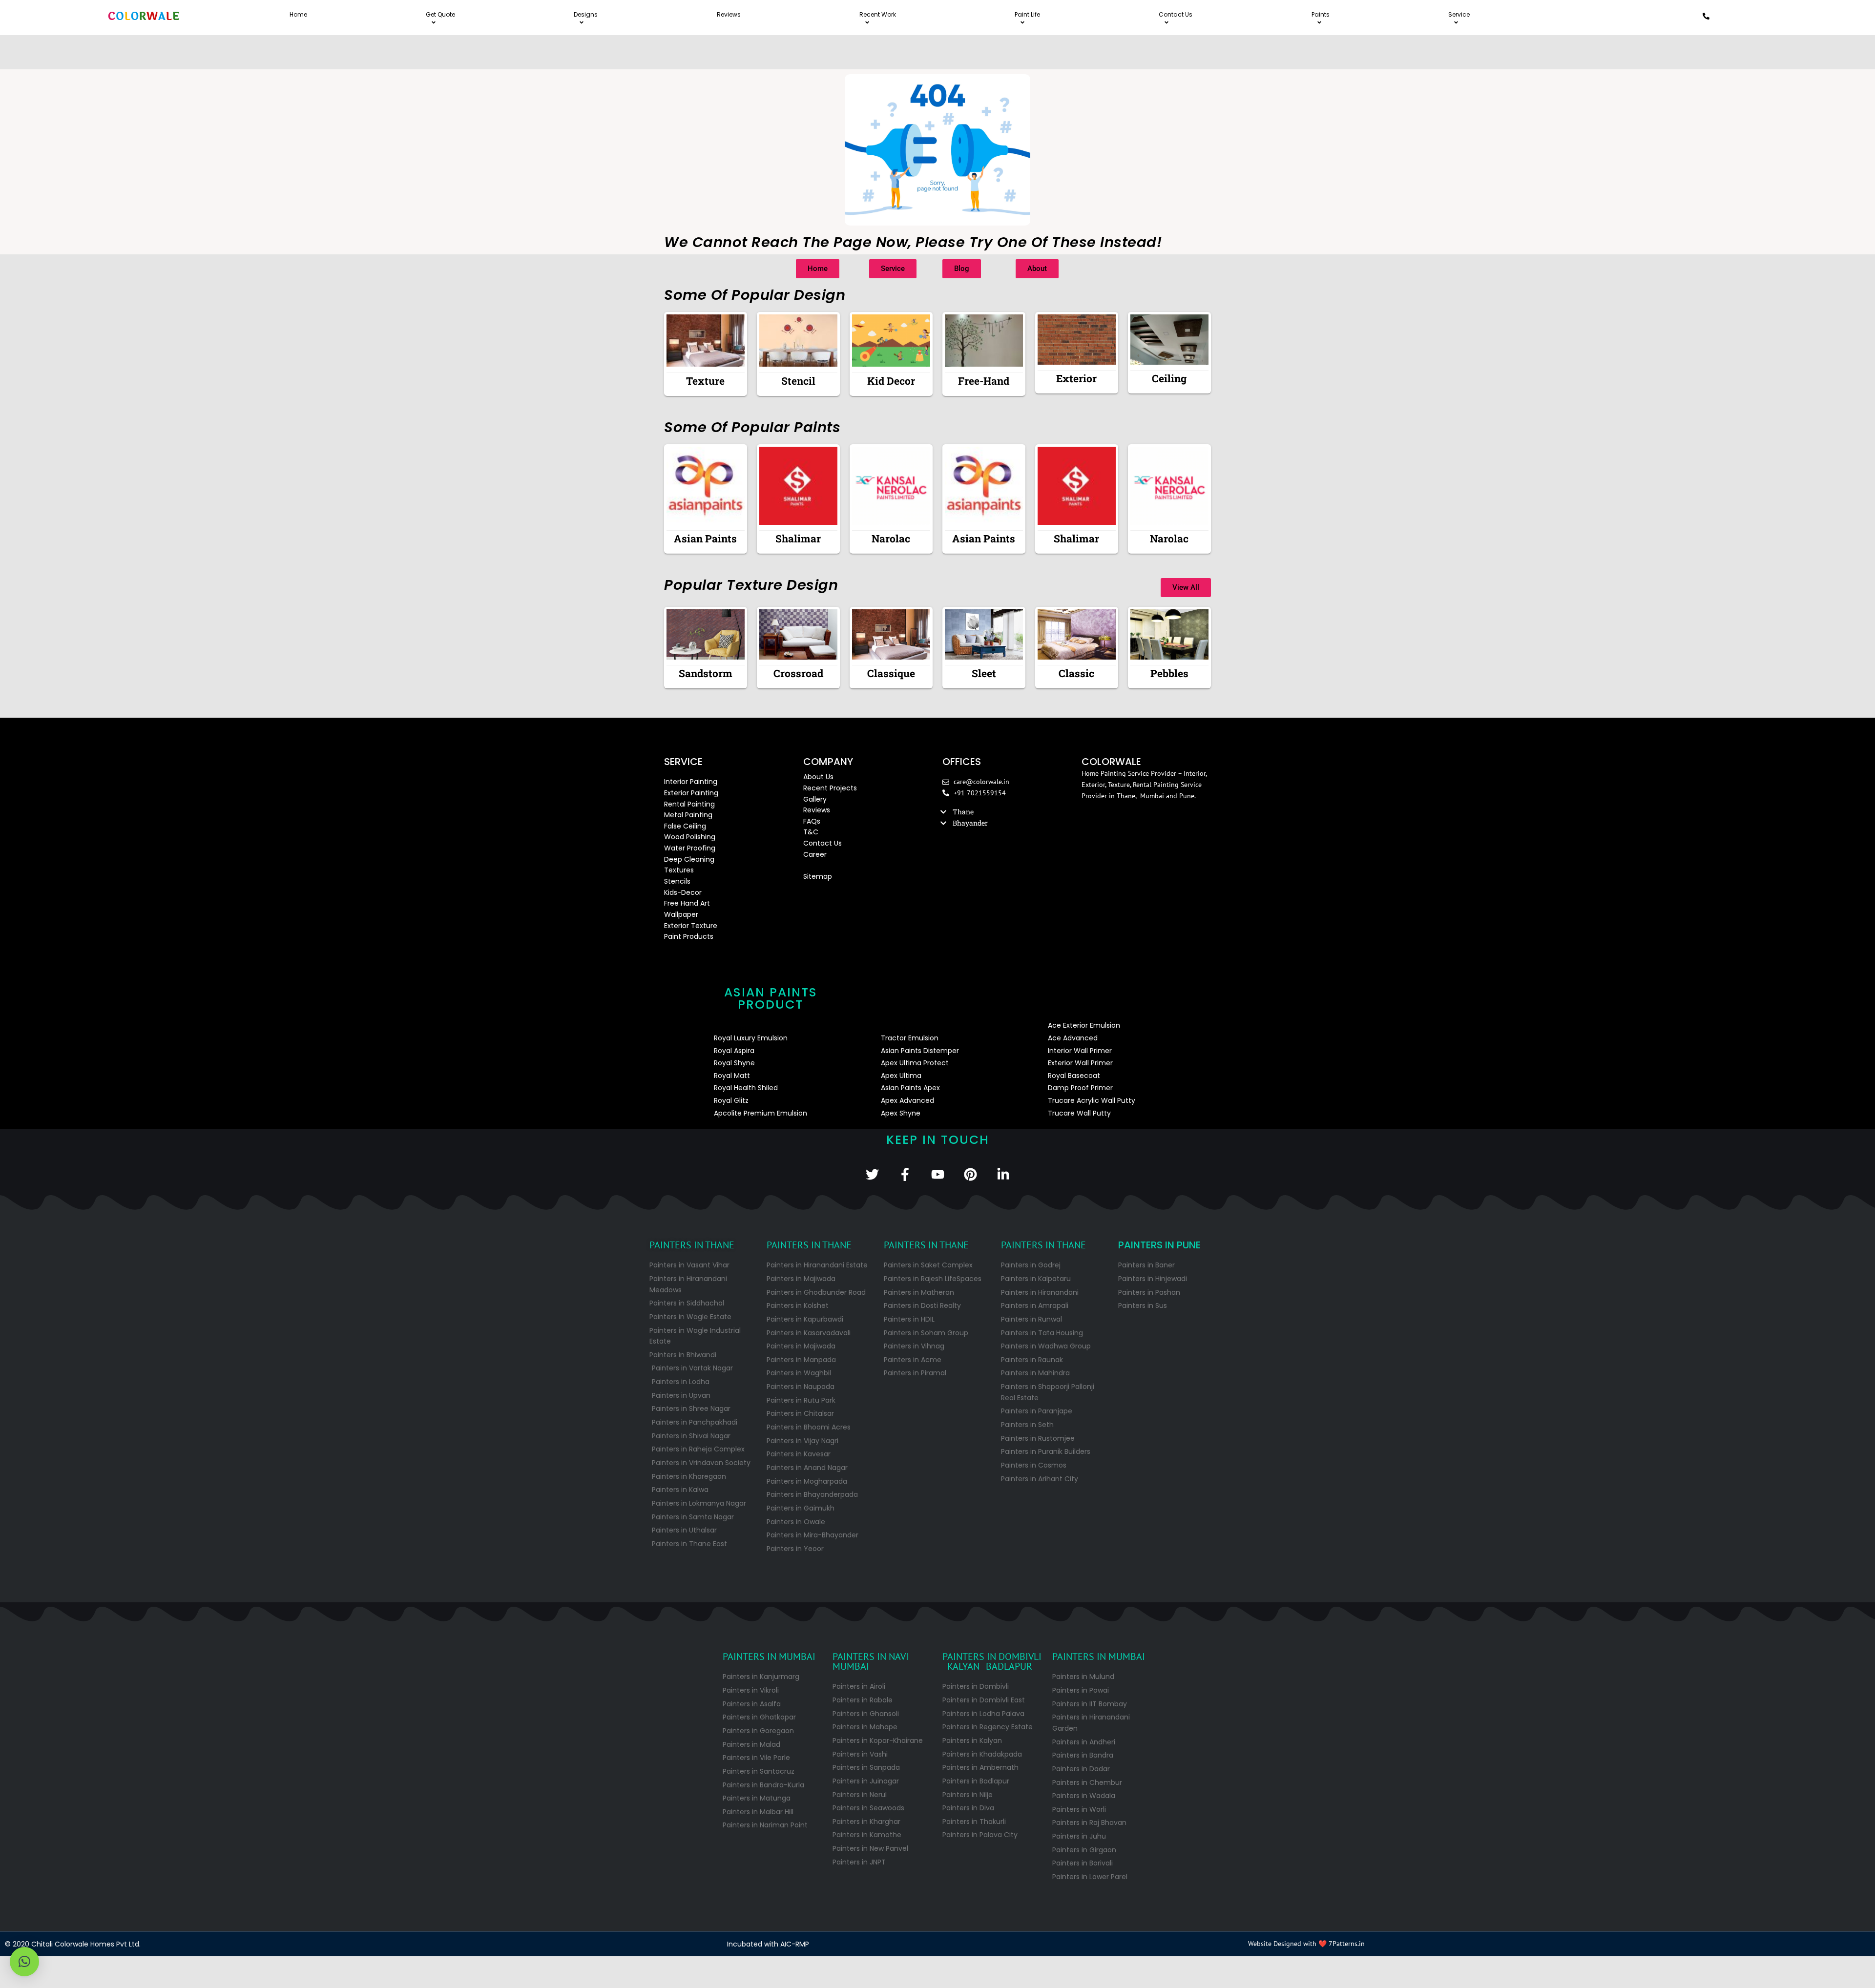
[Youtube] (938, 1174)
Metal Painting (688, 815)
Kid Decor (891, 381)
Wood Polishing (690, 837)
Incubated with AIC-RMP (768, 1944)
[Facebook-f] (905, 1174)
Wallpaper (681, 914)
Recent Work (878, 14)
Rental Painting (689, 804)
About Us (818, 777)
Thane (963, 812)
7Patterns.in (1347, 1944)
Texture (705, 381)
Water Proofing (690, 848)
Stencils (677, 881)
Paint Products (689, 936)
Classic (1076, 673)
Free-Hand (984, 381)
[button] (1007, 812)
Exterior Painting (691, 793)
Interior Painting (691, 782)
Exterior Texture (691, 926)
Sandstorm (706, 673)
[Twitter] (872, 1174)
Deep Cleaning (689, 859)
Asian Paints (705, 538)
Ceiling (1169, 378)
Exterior (1076, 378)
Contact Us (1176, 14)
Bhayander (970, 823)
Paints (1321, 14)
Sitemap (818, 876)
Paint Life (1027, 14)
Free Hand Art (687, 903)
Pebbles (1169, 673)
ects (849, 788)
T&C (811, 832)
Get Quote (440, 14)
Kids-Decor (683, 892)
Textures (679, 870)
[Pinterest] (970, 1174)
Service (1459, 14)
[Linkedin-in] (1003, 1174)
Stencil (798, 381)
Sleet (984, 673)
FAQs (812, 821)
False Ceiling (685, 826)
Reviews (729, 14)
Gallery (815, 799)
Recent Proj (823, 788)
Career (815, 854)
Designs (586, 14)
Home (298, 14)
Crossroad (798, 673)
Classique (891, 673)
